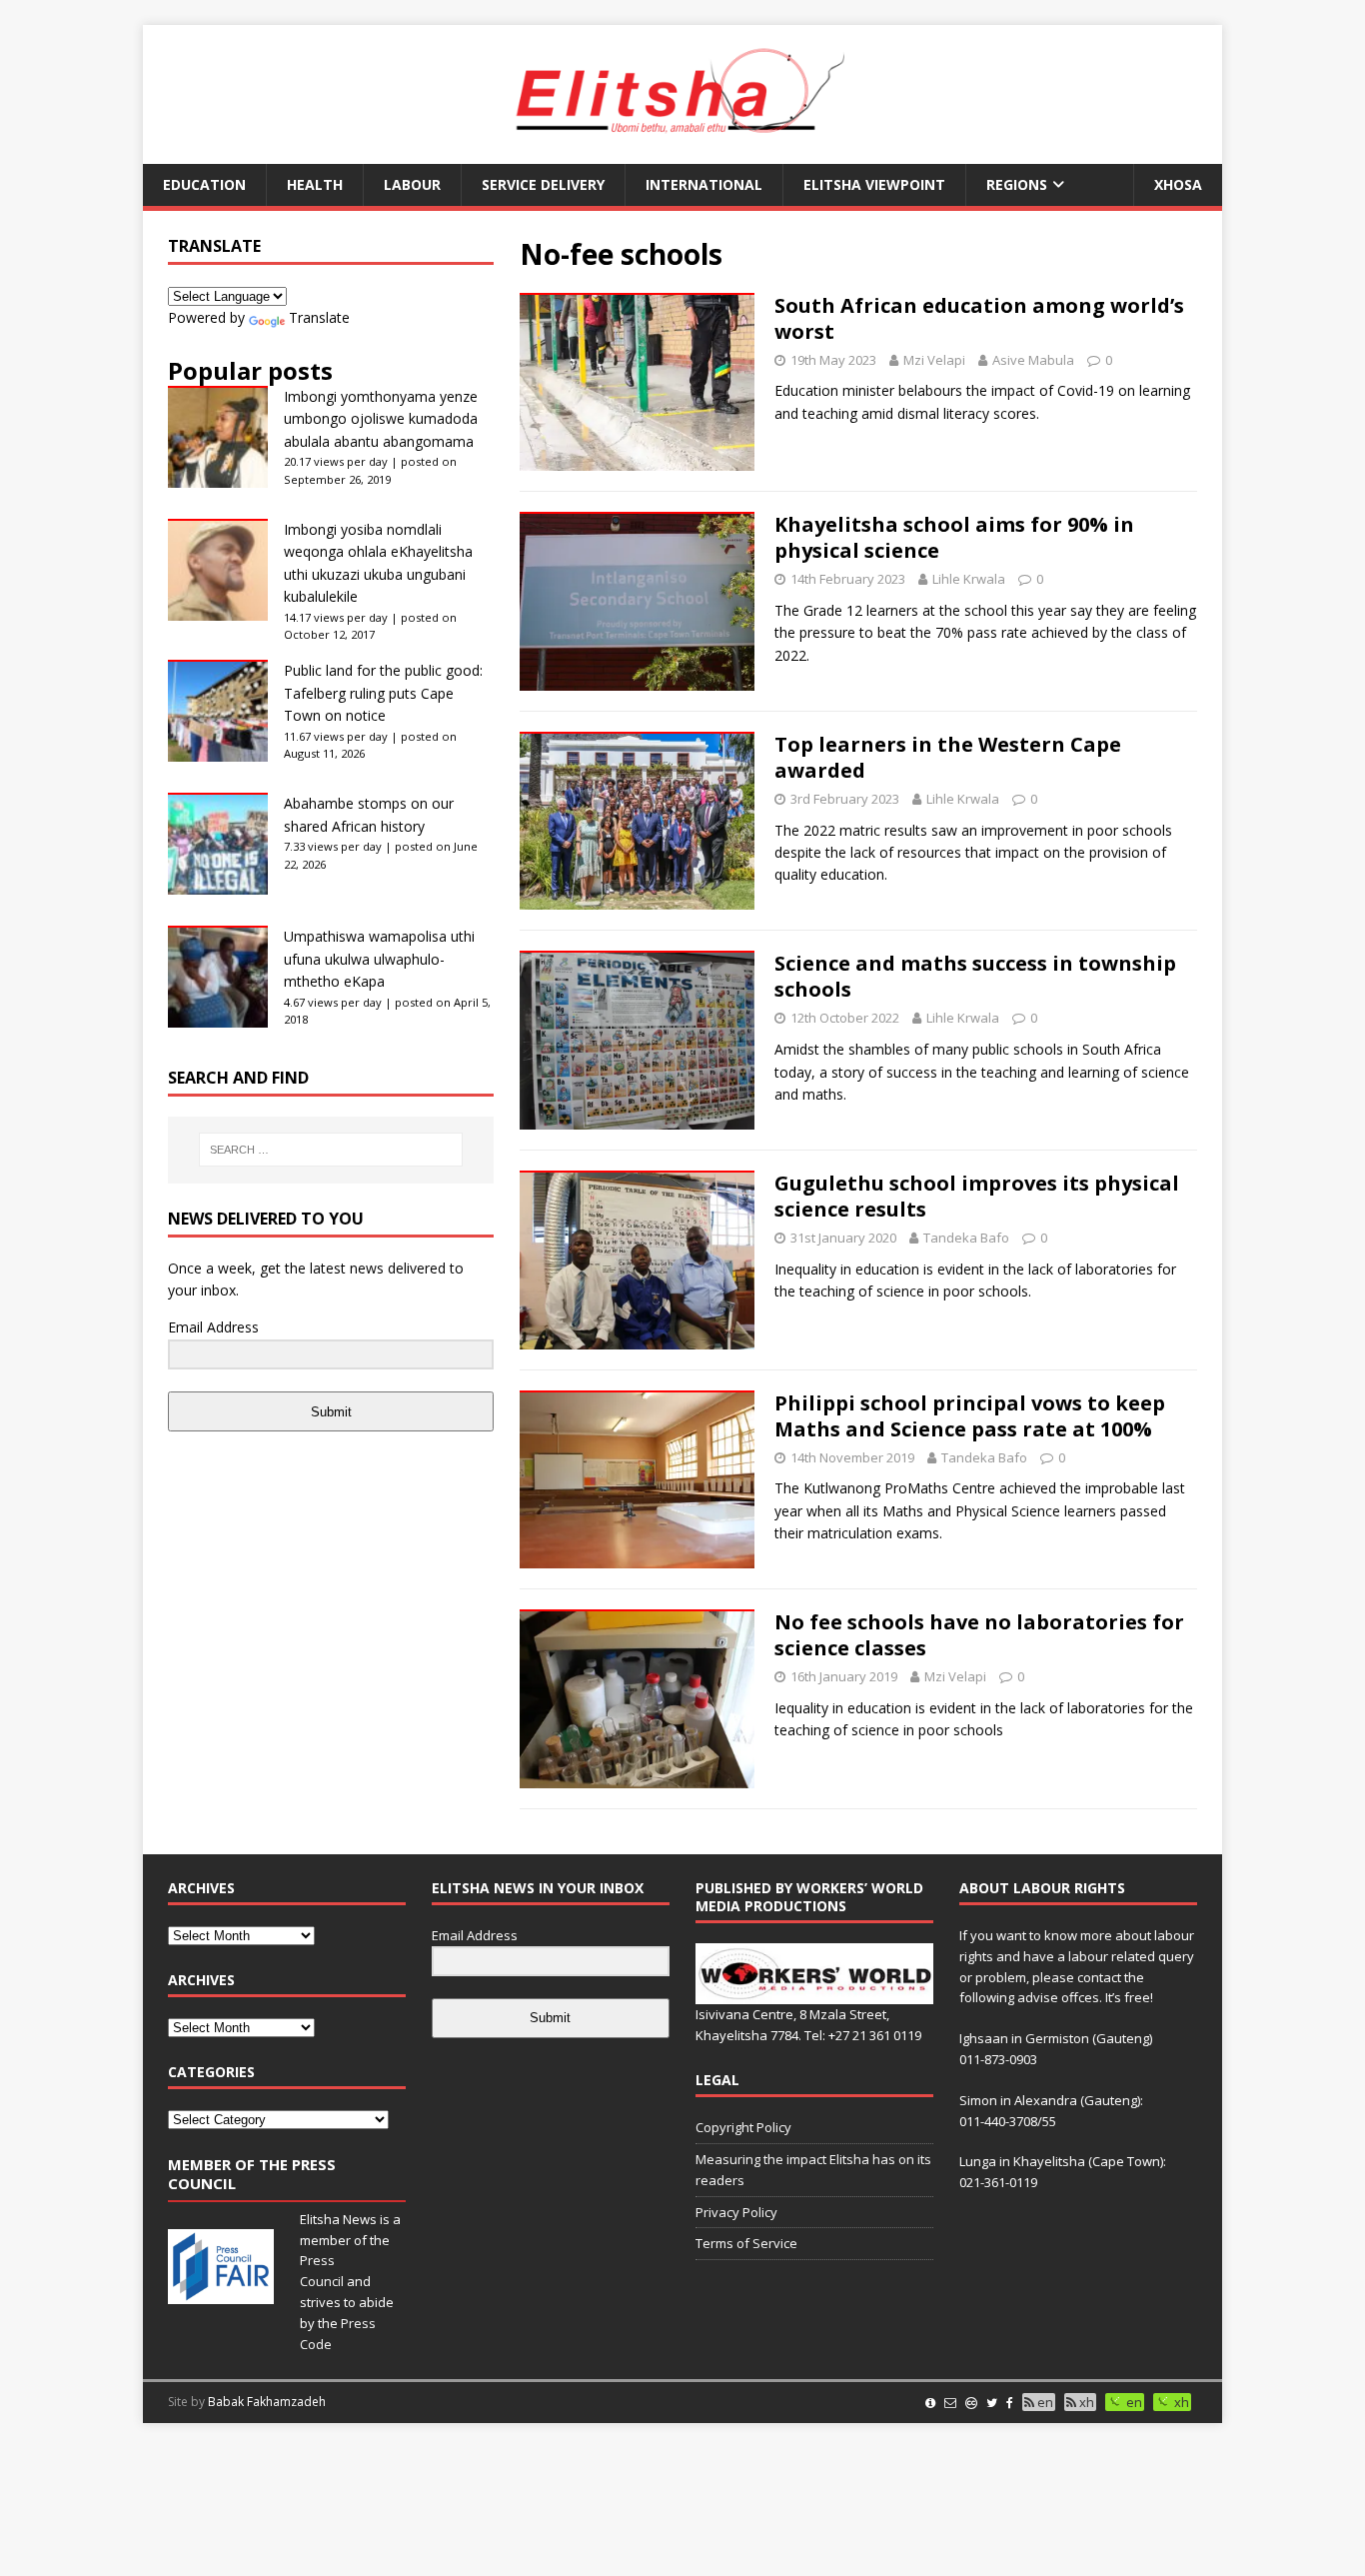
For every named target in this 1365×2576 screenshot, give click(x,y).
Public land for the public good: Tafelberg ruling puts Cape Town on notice (383, 693)
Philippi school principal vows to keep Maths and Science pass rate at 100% (970, 1416)
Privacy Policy (736, 2212)
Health (315, 184)
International (704, 184)
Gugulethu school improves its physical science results (977, 1196)
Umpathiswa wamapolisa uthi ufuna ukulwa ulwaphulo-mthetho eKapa (379, 959)
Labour (412, 184)
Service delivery (543, 184)
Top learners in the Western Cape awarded (948, 757)
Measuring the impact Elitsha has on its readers (813, 2170)
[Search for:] (331, 1150)
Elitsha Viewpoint (874, 184)
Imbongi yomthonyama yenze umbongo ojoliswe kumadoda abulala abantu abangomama (381, 419)
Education (204, 184)
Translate (319, 317)
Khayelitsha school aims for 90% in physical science (954, 537)
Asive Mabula (1033, 360)
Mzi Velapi (934, 360)
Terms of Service (746, 2243)
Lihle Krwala (969, 579)
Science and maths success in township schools (975, 976)
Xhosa (1178, 184)
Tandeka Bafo (966, 1238)
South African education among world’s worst (979, 318)
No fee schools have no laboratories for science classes (979, 1635)
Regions (1017, 184)
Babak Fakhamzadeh (267, 2402)
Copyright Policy (743, 2127)
